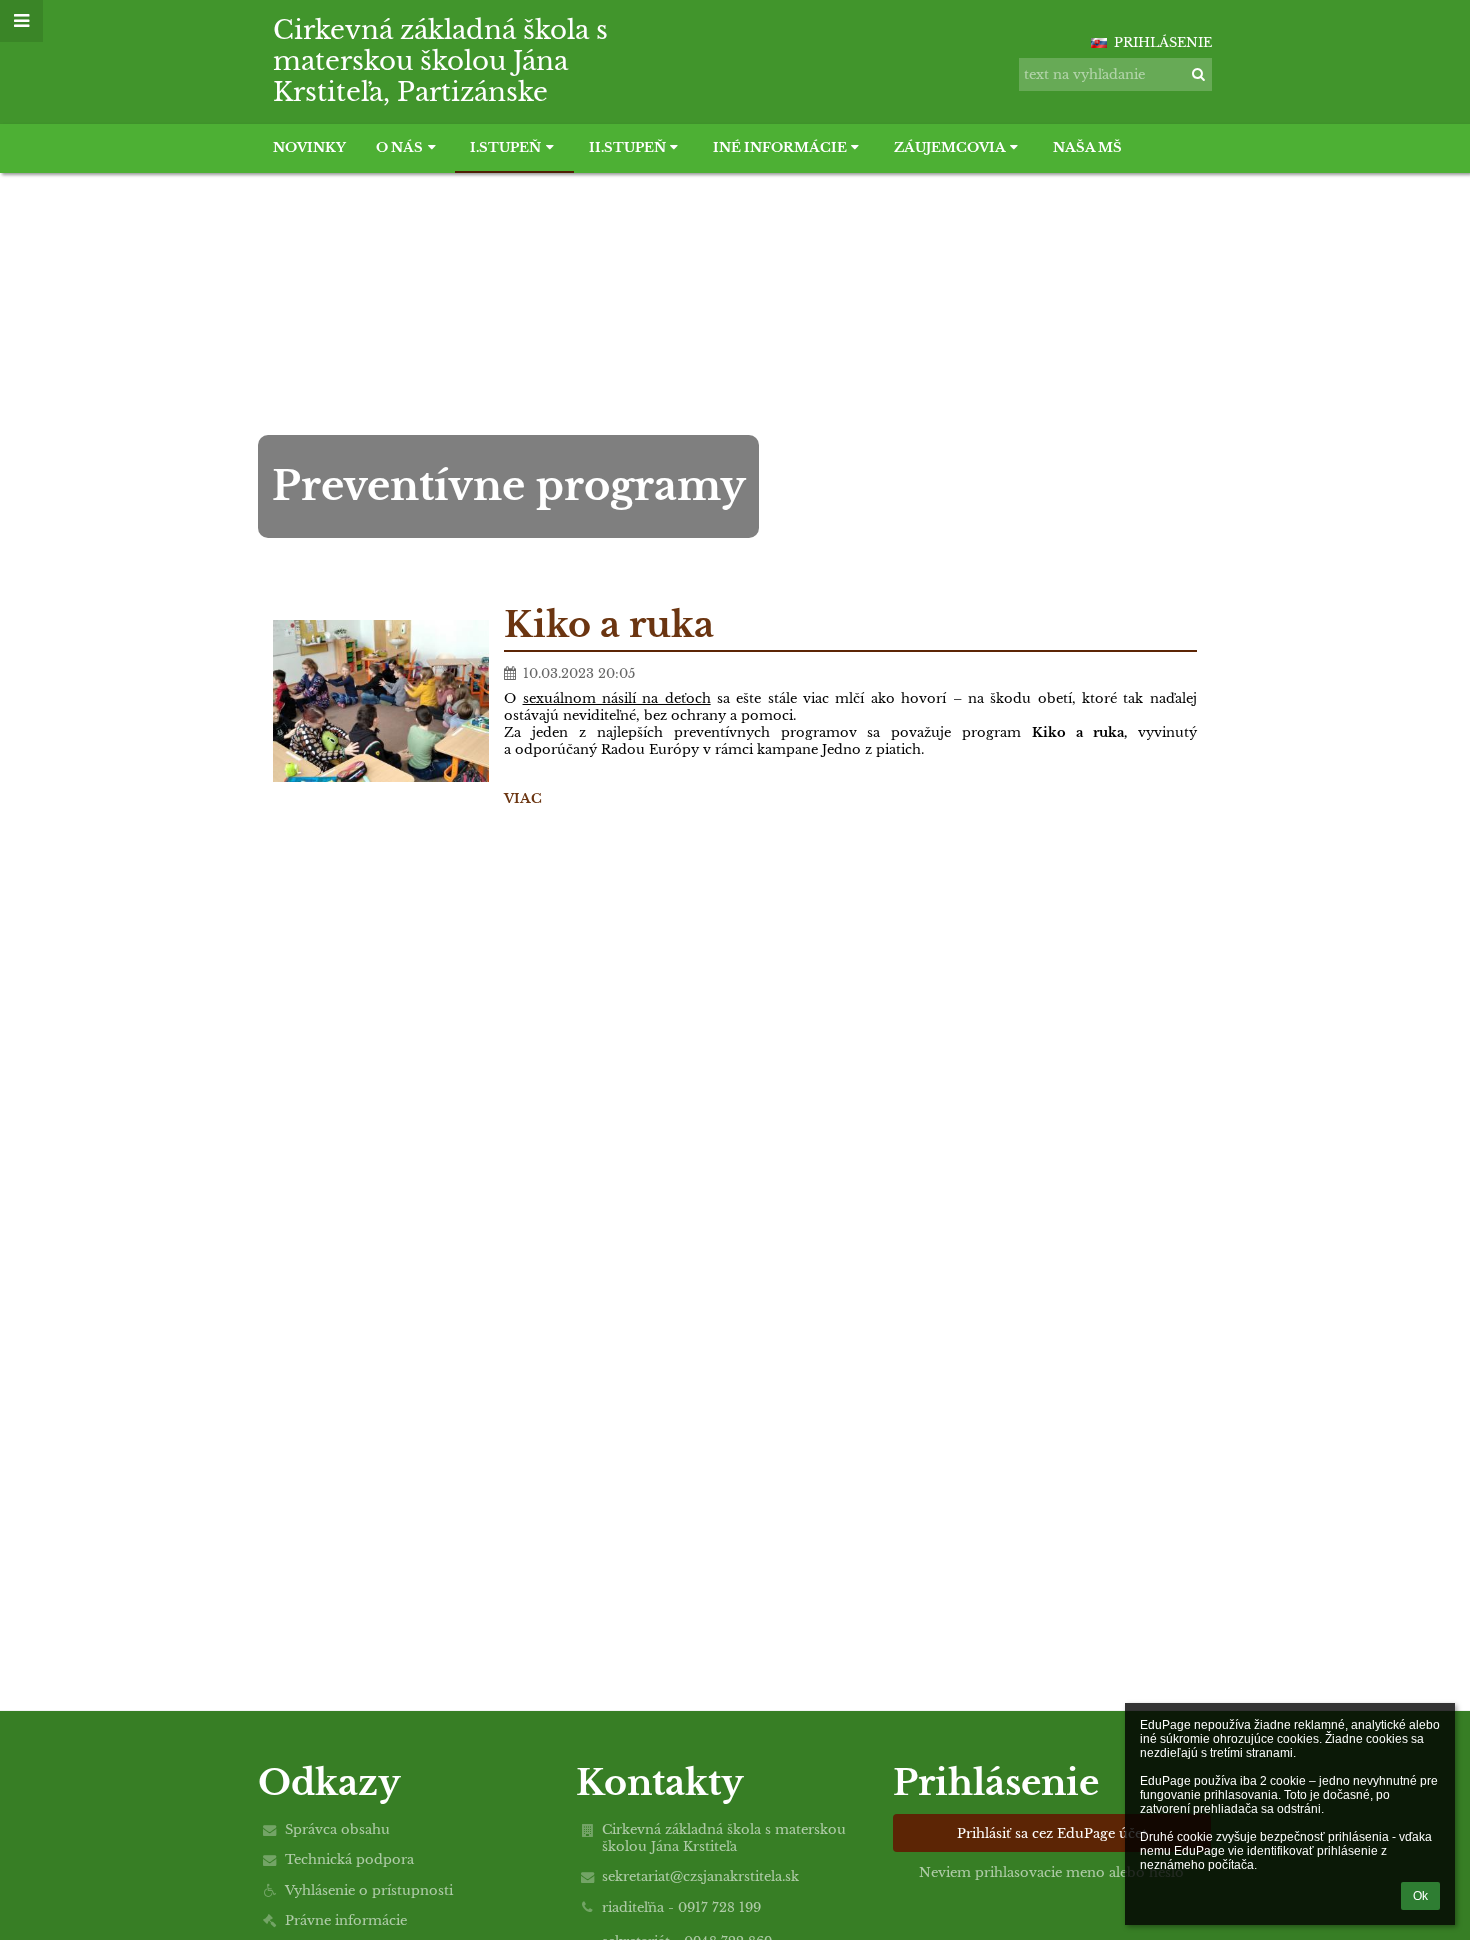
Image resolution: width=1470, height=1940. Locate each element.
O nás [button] (399, 147)
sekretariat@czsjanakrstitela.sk (700, 1876)
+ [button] (1069, 33)
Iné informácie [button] (780, 147)
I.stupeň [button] (505, 147)
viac (523, 798)
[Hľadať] (1198, 74)
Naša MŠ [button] (1087, 147)
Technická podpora (349, 1859)
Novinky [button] (309, 147)
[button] (1081, 33)
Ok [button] (1420, 1896)
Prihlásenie (1163, 42)
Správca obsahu (337, 1829)
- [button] (1075, 33)
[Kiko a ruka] (381, 701)
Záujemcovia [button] (950, 147)
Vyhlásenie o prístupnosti (369, 1890)
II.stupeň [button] (627, 147)
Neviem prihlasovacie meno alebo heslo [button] (1051, 1872)
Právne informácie (346, 1920)
